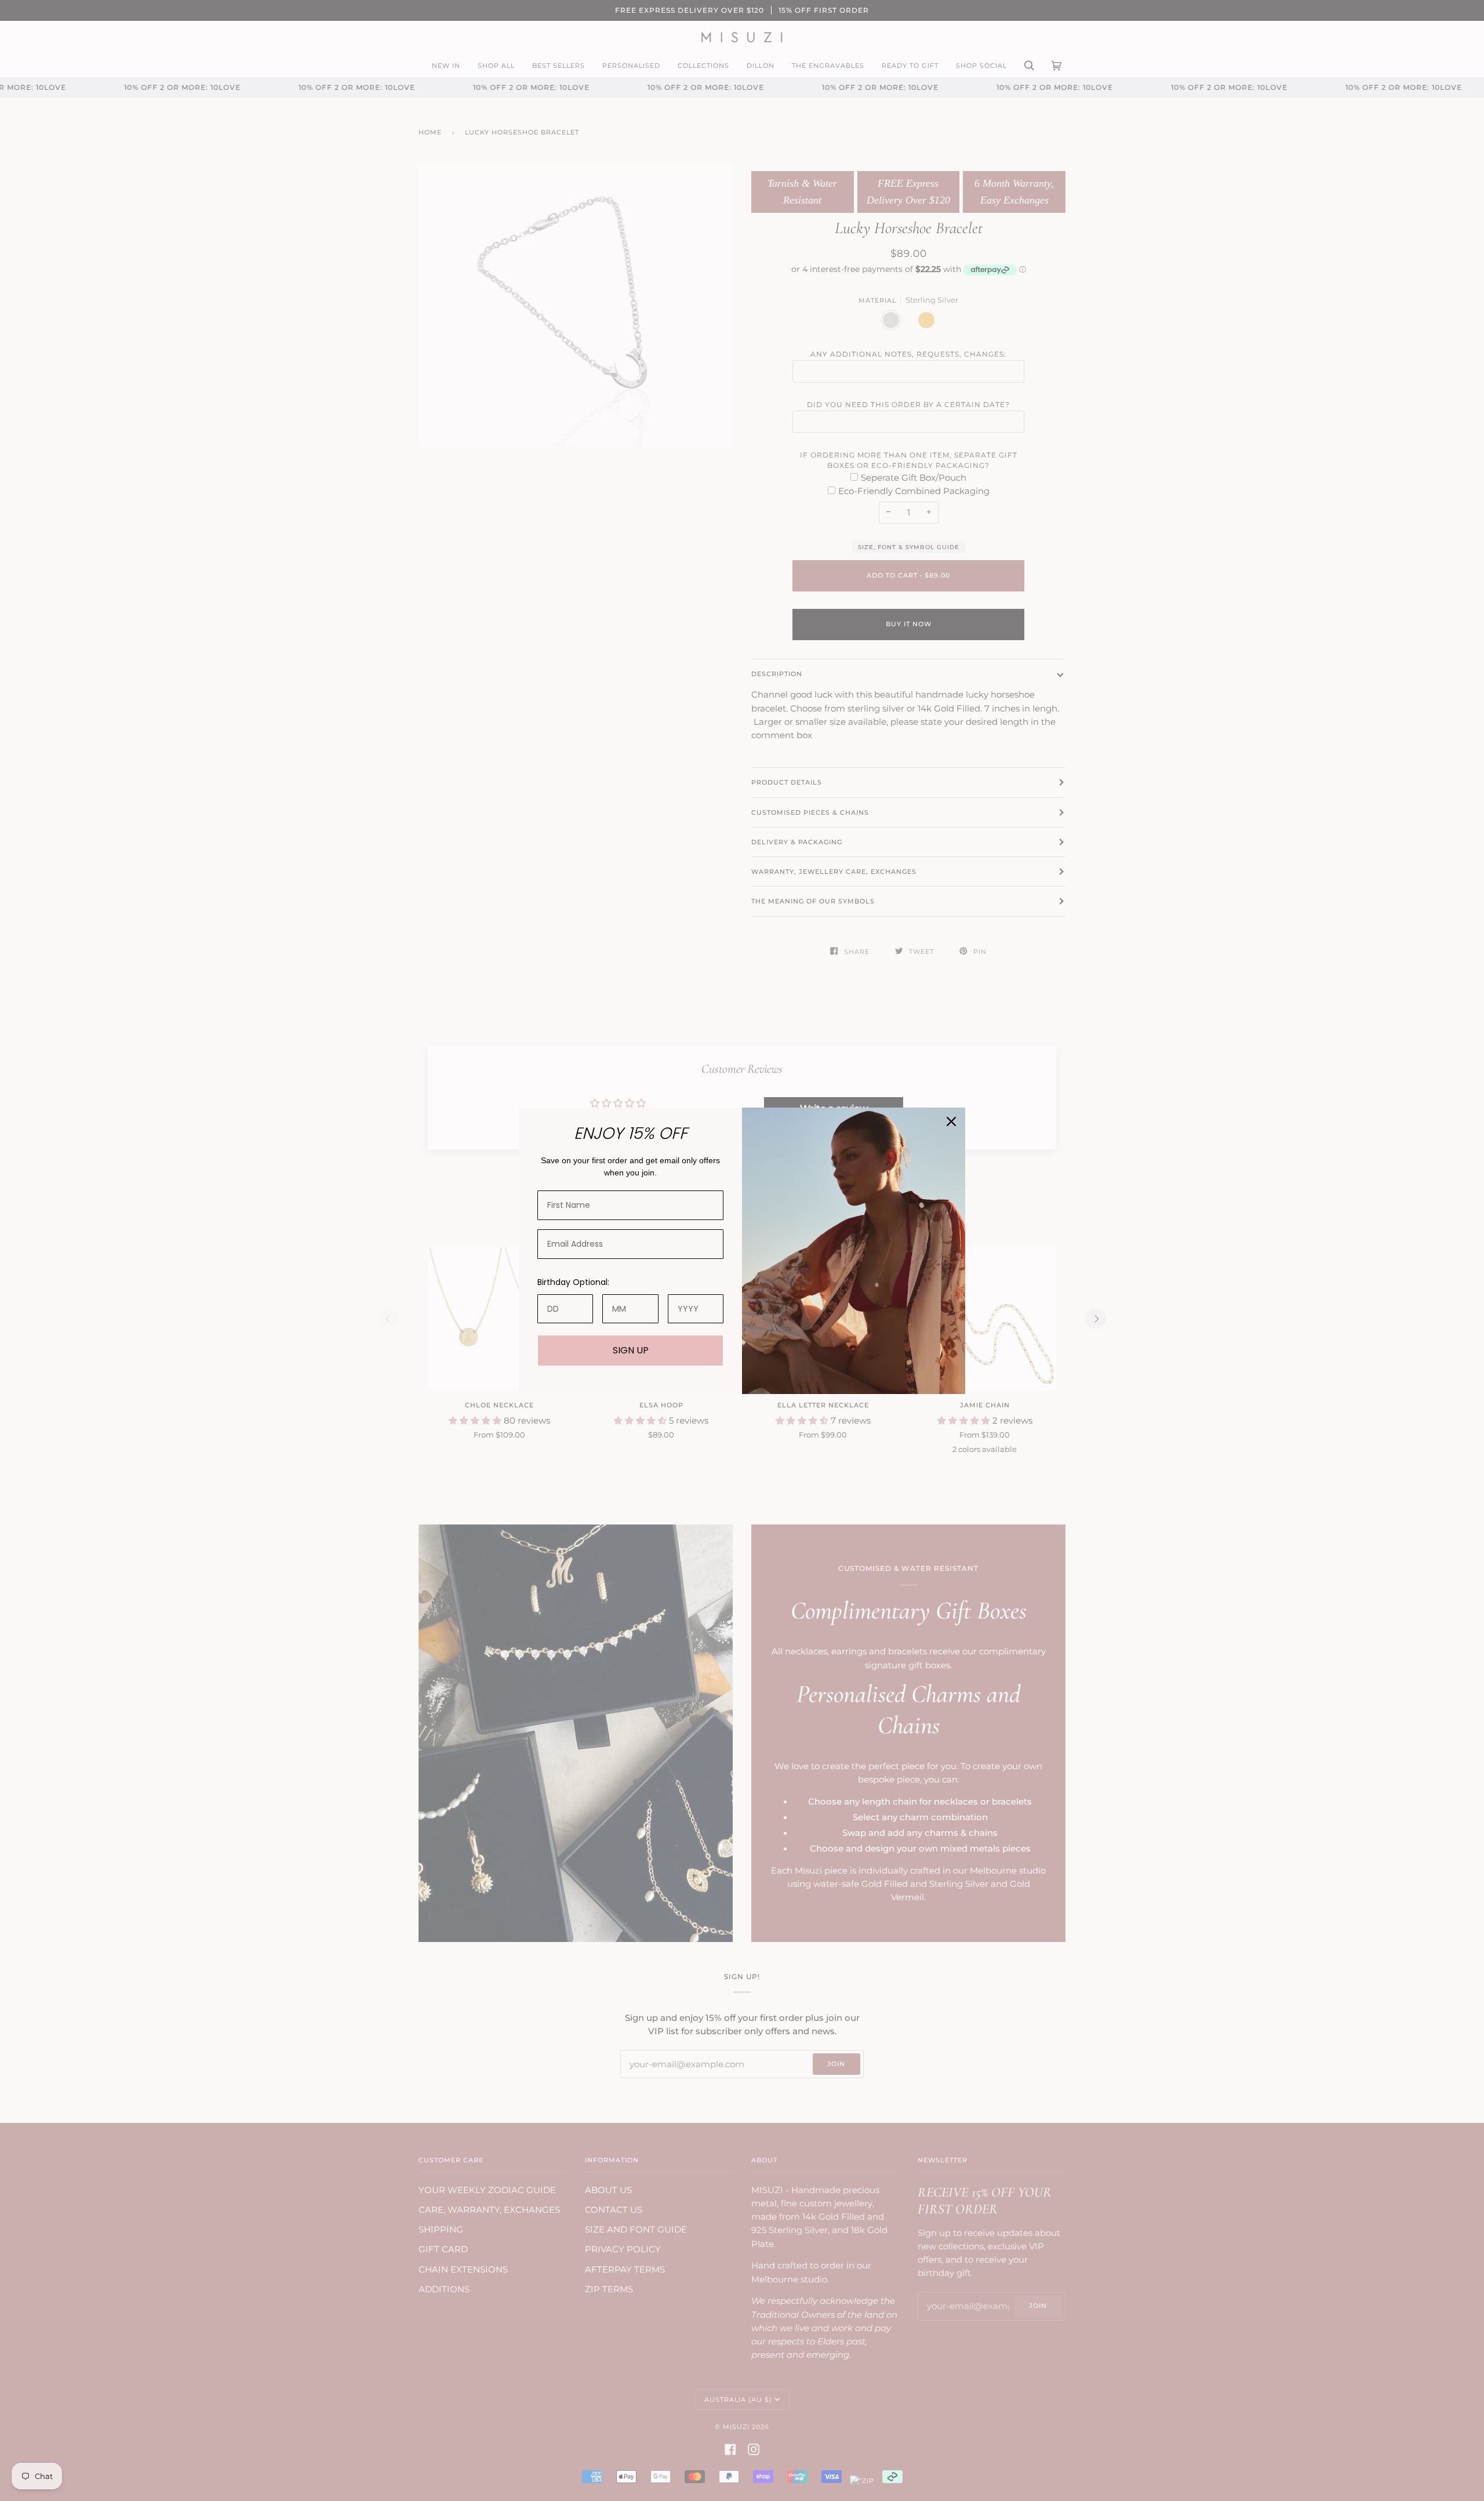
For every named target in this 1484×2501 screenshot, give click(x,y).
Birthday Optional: (573, 1282)
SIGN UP (631, 1350)
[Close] (951, 1121)
